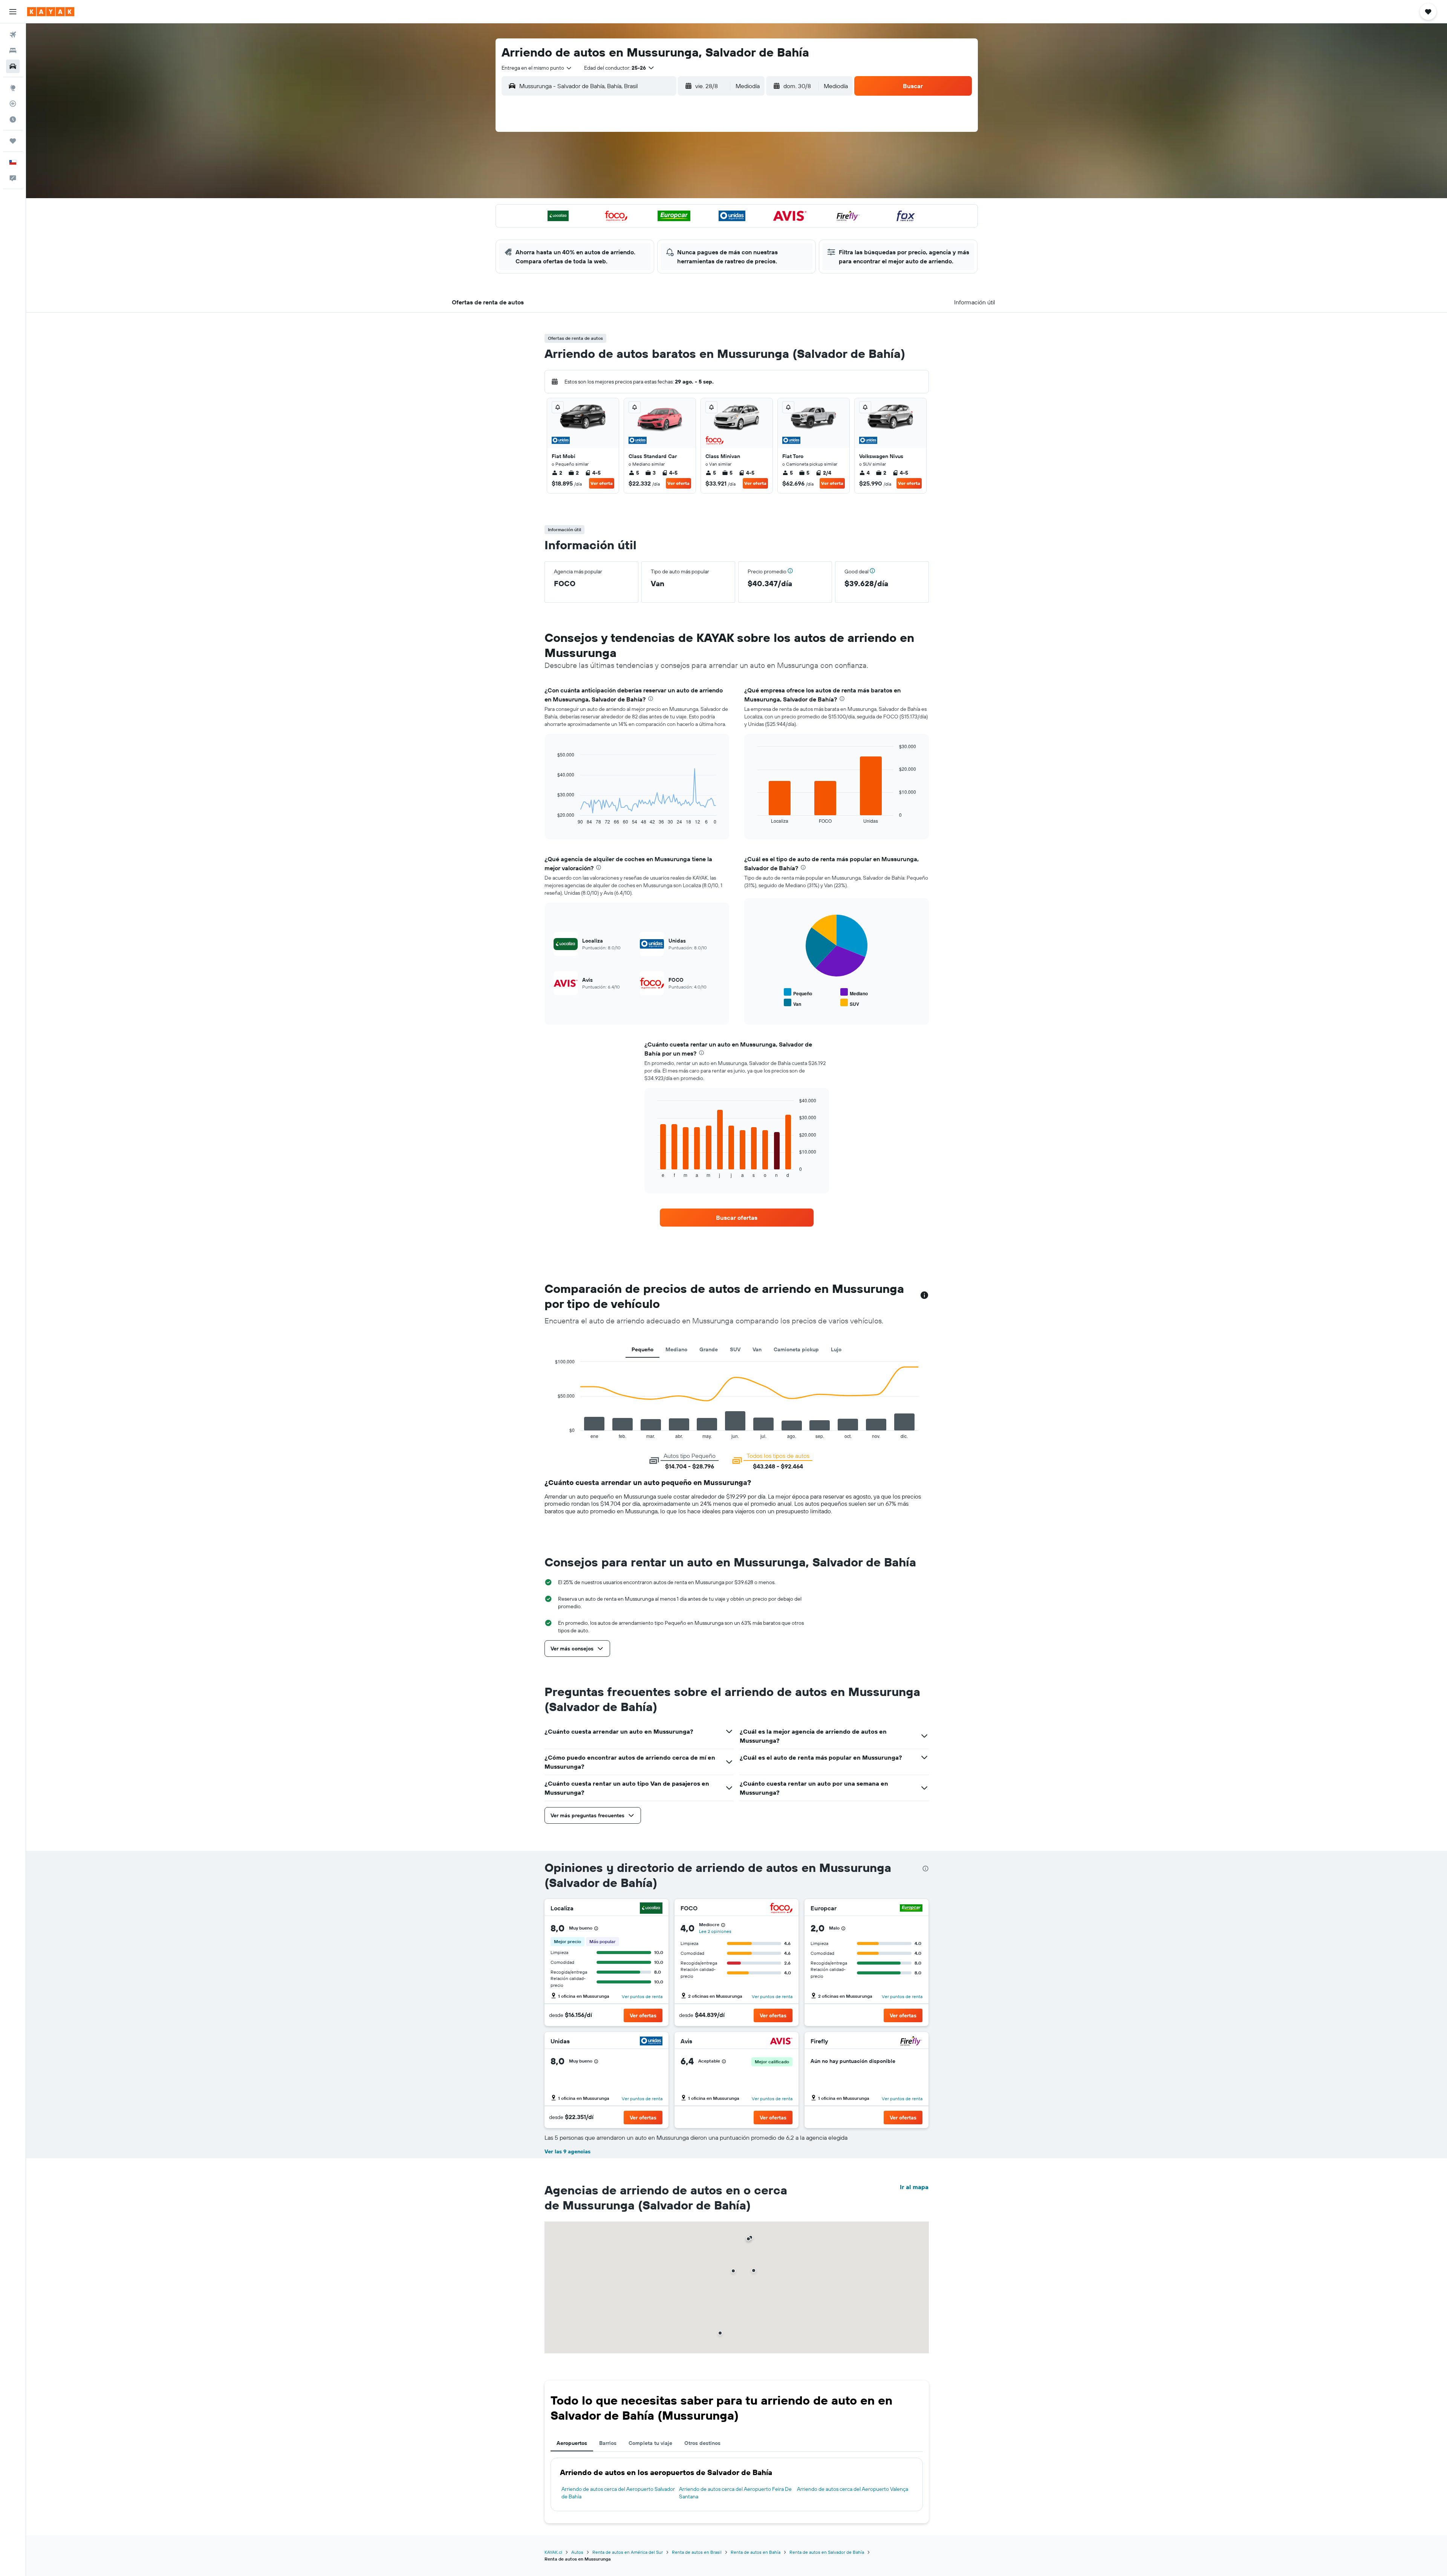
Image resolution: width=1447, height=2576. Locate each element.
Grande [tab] (709, 1349)
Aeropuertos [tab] (572, 2443)
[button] (13, 12)
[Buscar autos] (13, 66)
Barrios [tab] (608, 2443)
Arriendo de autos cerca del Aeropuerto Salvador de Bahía (618, 2493)
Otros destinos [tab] (702, 2443)
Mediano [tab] (676, 1349)
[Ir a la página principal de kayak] (51, 12)
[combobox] (537, 68)
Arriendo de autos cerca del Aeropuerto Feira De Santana (735, 2493)
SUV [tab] (735, 1349)
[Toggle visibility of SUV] (850, 1003)
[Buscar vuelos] (13, 35)
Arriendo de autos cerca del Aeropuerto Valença (853, 2489)
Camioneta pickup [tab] (796, 1349)
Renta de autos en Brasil (697, 2552)
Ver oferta (602, 483)
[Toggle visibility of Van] (792, 1003)
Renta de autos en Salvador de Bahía (827, 2552)
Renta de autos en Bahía (756, 2552)
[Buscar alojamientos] (13, 50)
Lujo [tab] (836, 1349)
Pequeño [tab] (642, 1349)
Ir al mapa (914, 2187)
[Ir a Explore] (13, 88)
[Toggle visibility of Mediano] (854, 992)
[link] (737, 1218)
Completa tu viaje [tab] (650, 2443)
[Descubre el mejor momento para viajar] (13, 119)
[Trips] (13, 141)
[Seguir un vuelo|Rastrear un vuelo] (13, 104)
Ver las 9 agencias (567, 2151)
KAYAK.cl (553, 2552)
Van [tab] (757, 1349)
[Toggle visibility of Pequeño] (798, 992)
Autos (577, 2552)
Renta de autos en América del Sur (628, 2552)
